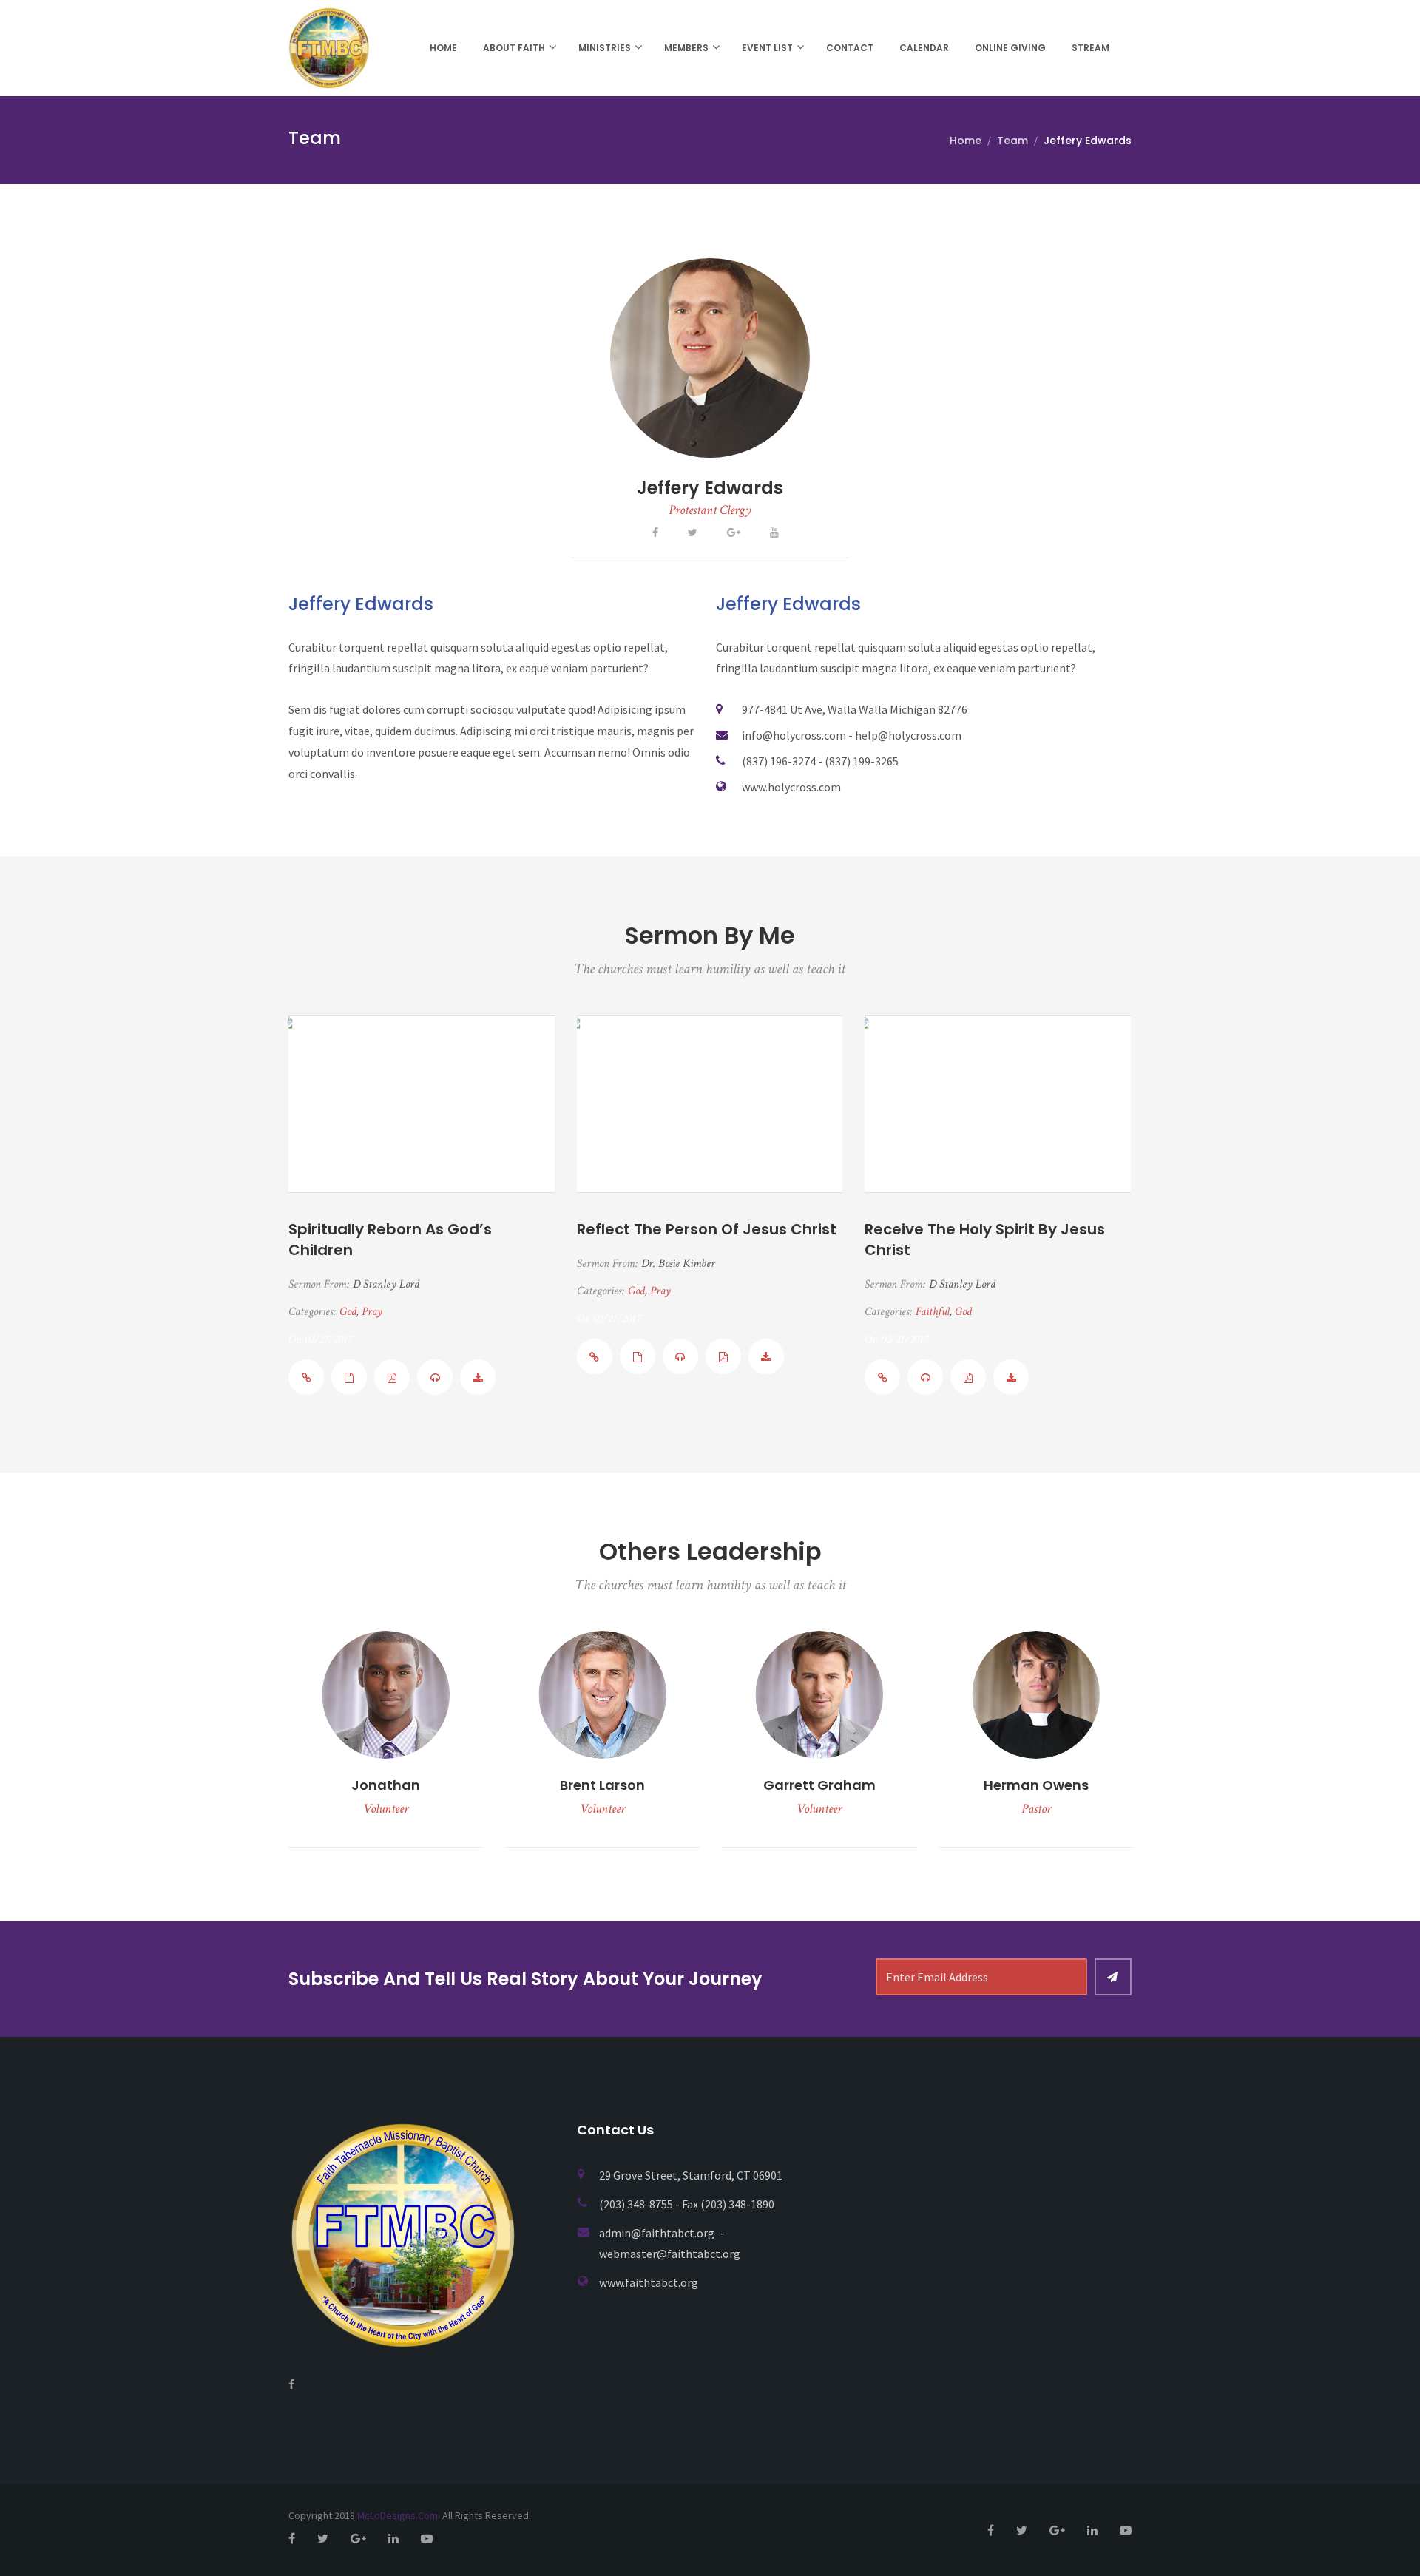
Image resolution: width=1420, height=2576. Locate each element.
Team (1012, 141)
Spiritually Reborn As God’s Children (390, 1240)
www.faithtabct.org (649, 2282)
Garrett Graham (819, 1785)
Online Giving (1010, 48)
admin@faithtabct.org (658, 2233)
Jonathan (386, 1785)
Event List (767, 48)
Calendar (924, 48)
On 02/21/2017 (609, 1319)
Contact (850, 48)
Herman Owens (1036, 1785)
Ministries (605, 48)
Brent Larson (602, 1785)
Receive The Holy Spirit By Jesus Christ (985, 1240)
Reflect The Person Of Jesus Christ (707, 1229)
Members (686, 48)
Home (443, 48)
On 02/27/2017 (320, 1340)
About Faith (514, 48)
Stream (1091, 48)
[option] (386, 1739)
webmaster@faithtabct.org (670, 2254)
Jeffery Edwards (710, 488)
